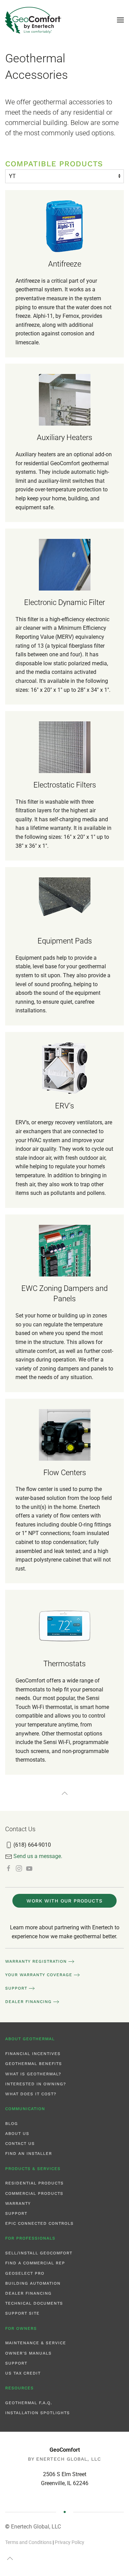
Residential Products (34, 2183)
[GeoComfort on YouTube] (29, 1868)
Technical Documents (34, 2303)
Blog (12, 2124)
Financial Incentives (33, 2054)
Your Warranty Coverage (39, 1975)
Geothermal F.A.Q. (29, 2403)
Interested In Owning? (36, 2084)
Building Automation (33, 2283)
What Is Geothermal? (33, 2074)
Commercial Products (34, 2193)
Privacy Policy (69, 2542)
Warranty (18, 2203)
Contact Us (20, 2144)
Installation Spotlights (37, 2413)
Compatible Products (54, 164)
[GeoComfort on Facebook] (9, 1868)
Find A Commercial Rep (35, 2263)
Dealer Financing (28, 2002)
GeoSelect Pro (25, 2273)
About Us (17, 2134)
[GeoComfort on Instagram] (19, 1868)
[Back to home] (33, 20)
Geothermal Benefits (34, 2064)
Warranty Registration (36, 1961)
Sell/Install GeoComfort (39, 2253)
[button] (120, 20)
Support (16, 1988)
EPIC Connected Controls (39, 2223)
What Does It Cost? (31, 2094)
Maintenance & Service (36, 2343)
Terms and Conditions (28, 2542)
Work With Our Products (64, 1901)
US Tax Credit (23, 2373)
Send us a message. (38, 1856)
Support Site (22, 2313)
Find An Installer (29, 2153)
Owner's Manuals (28, 2353)
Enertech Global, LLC (36, 2527)
